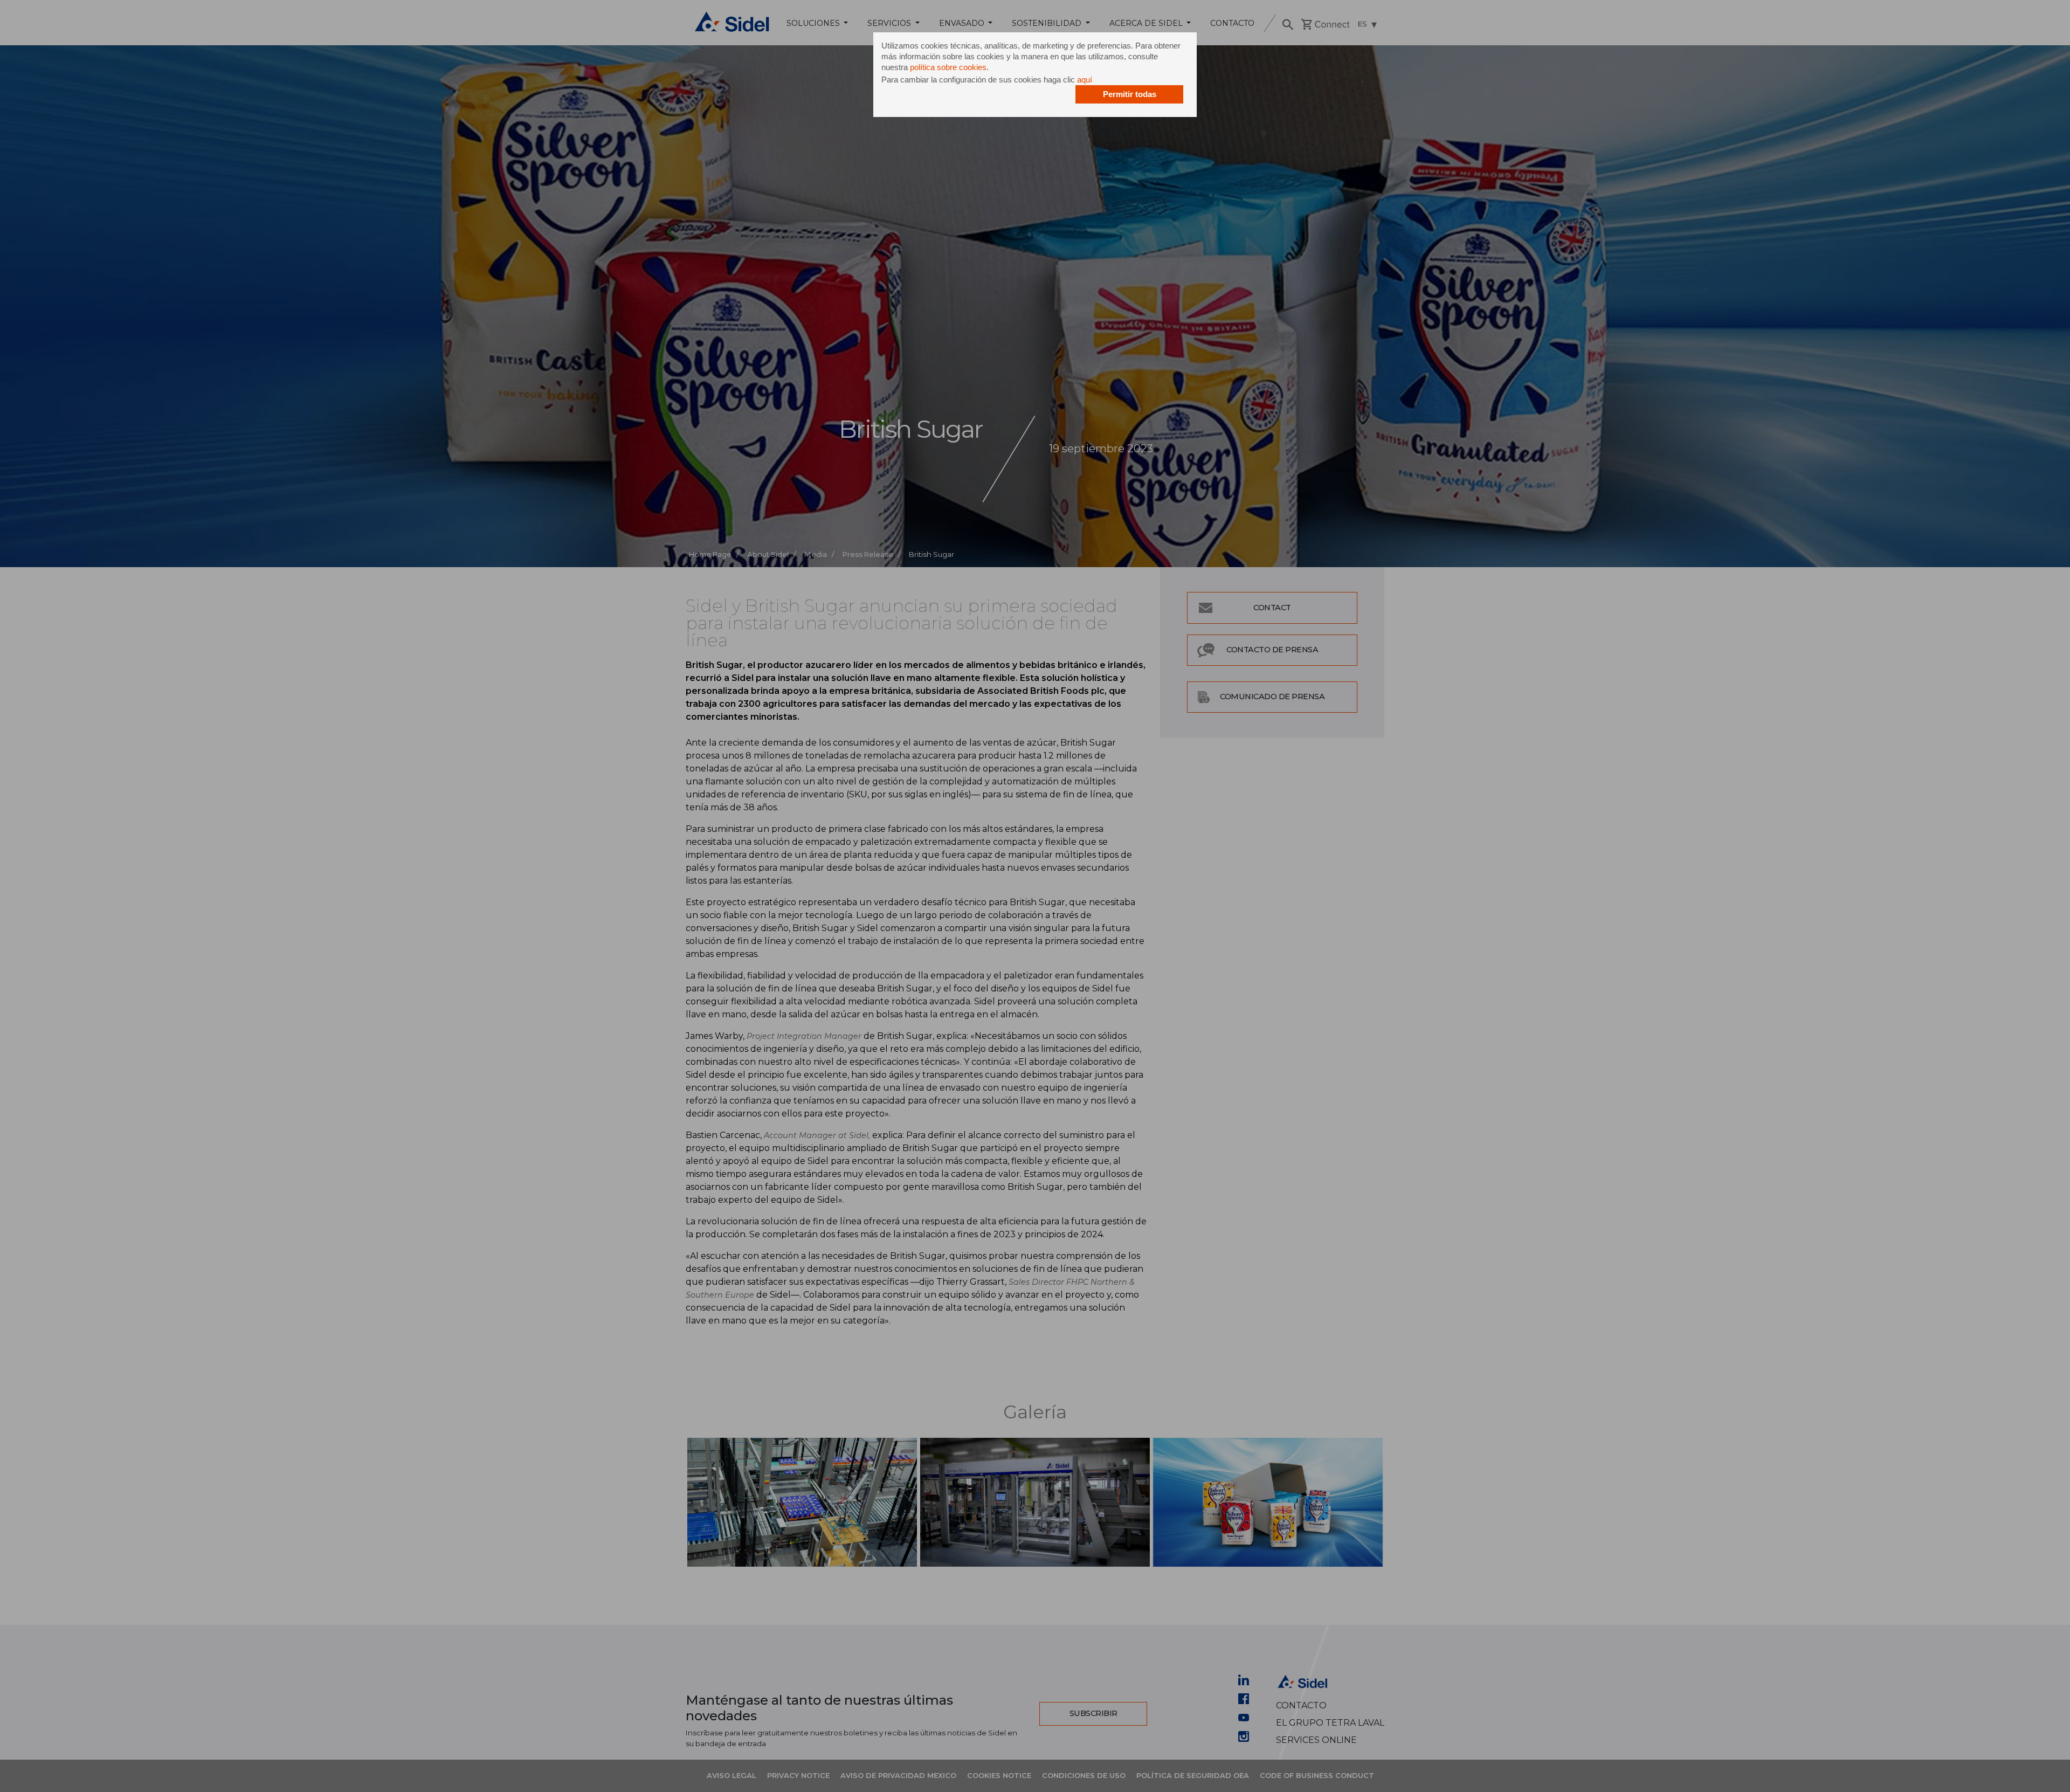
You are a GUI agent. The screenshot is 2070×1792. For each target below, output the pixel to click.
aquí (1085, 80)
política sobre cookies (948, 67)
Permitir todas (1130, 94)
